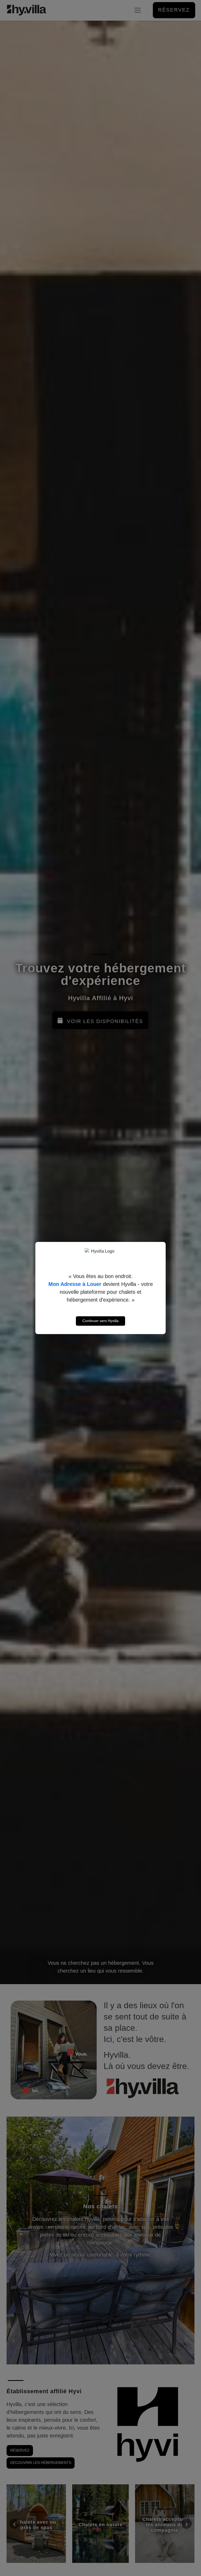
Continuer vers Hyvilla (100, 1321)
